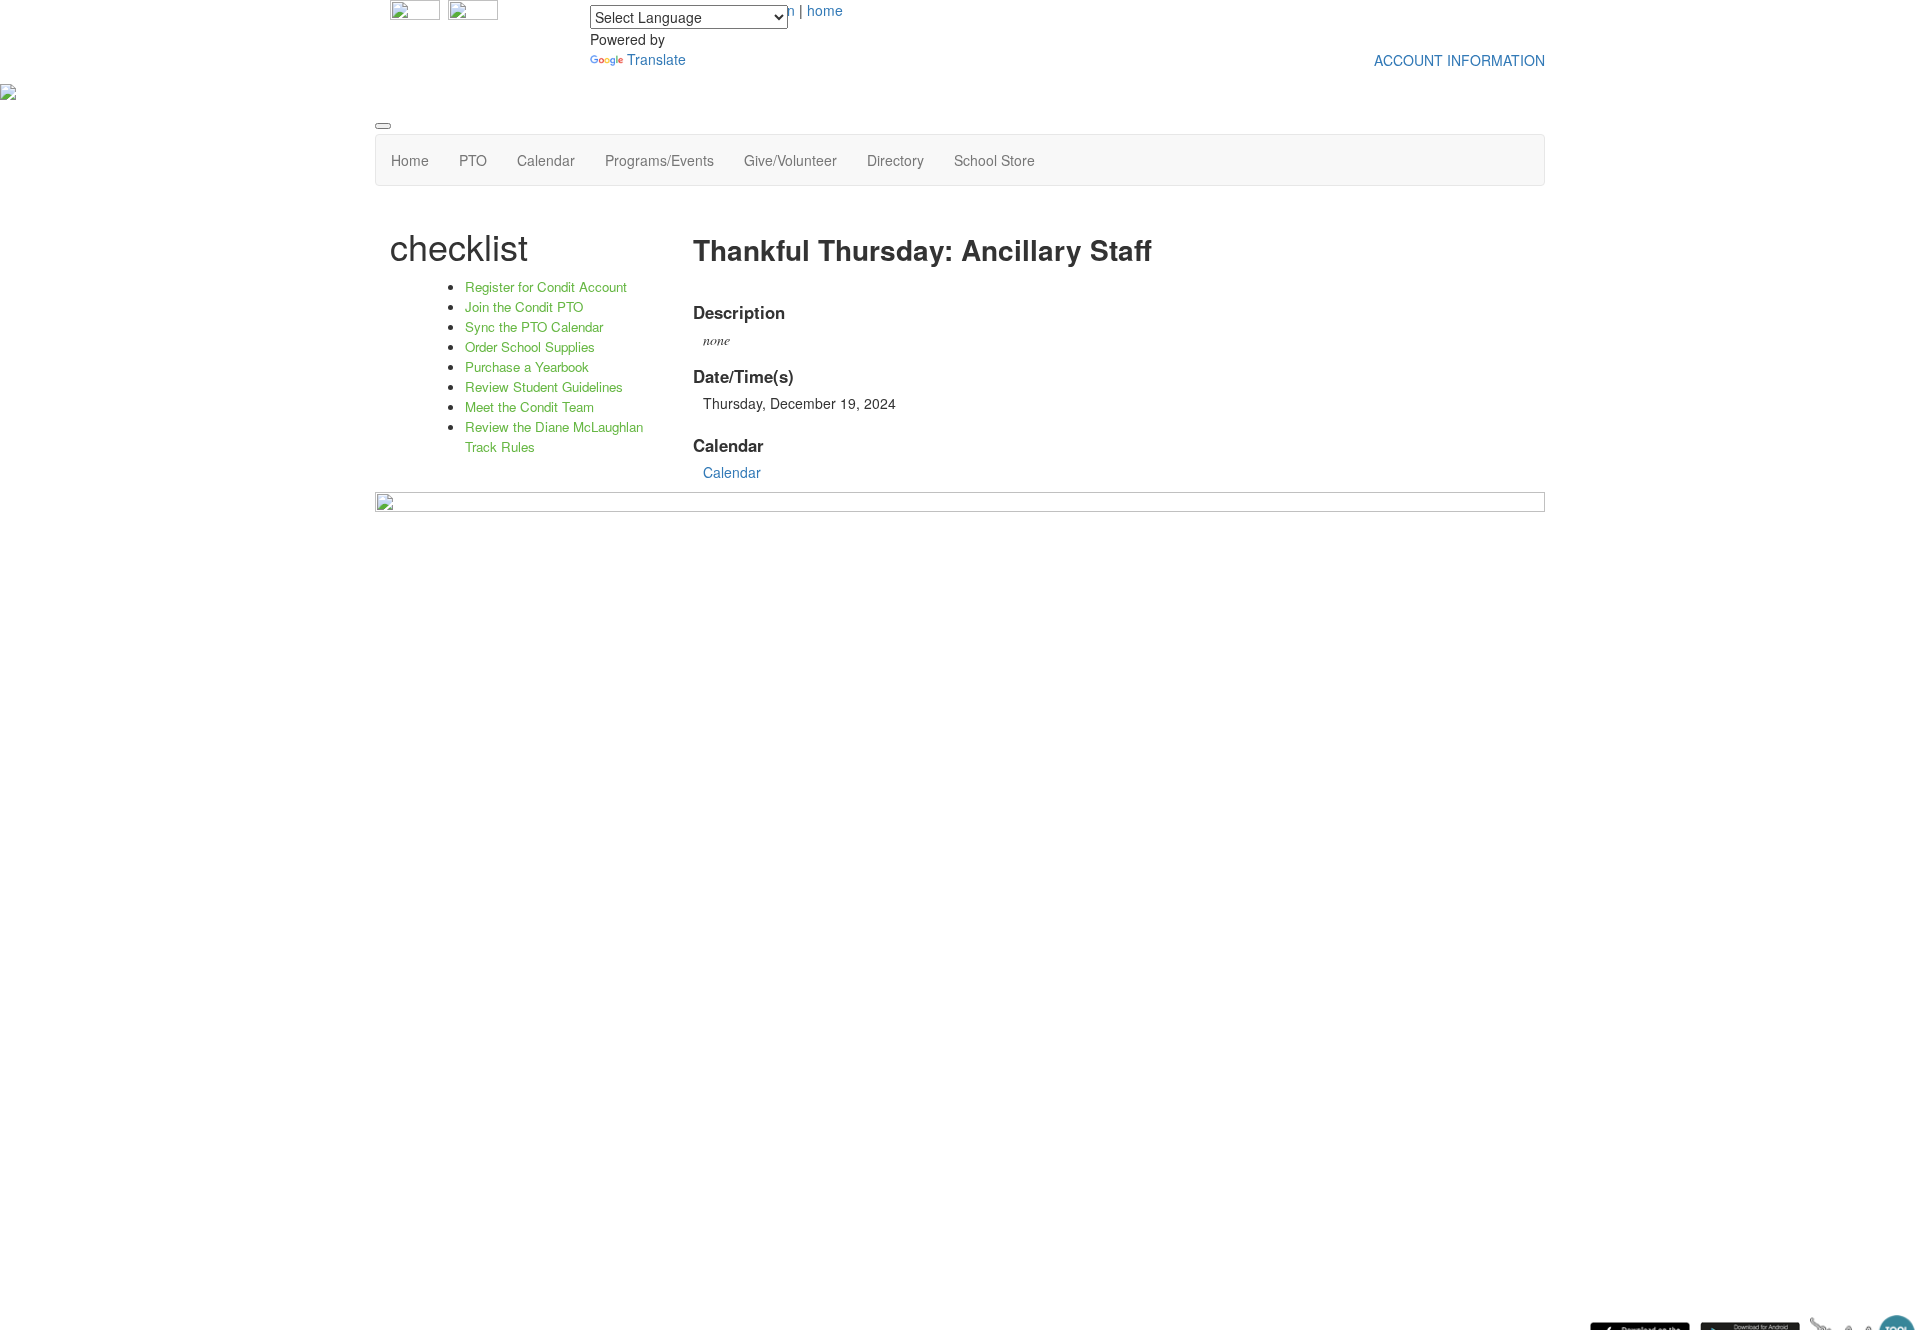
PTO (473, 160)
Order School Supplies (530, 346)
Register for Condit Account (546, 286)
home (825, 10)
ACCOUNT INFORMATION (1459, 60)
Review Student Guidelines (544, 386)
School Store (994, 160)
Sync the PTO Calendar (534, 326)
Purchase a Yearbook (527, 366)
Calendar (546, 160)
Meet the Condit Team (529, 406)
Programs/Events (659, 160)
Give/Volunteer (790, 160)
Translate (656, 59)
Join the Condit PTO (524, 306)
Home (410, 160)
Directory (895, 160)
